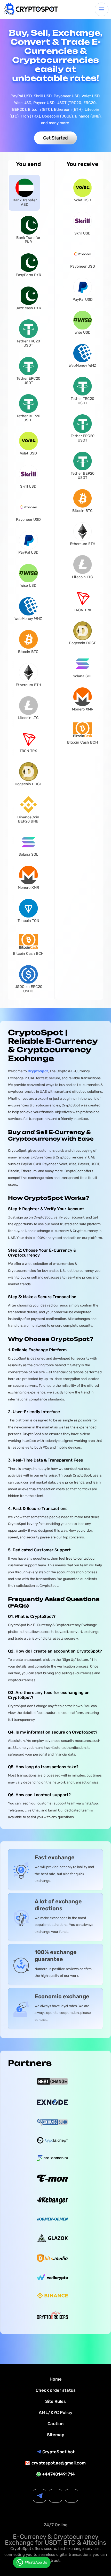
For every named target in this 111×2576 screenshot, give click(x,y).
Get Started (55, 138)
